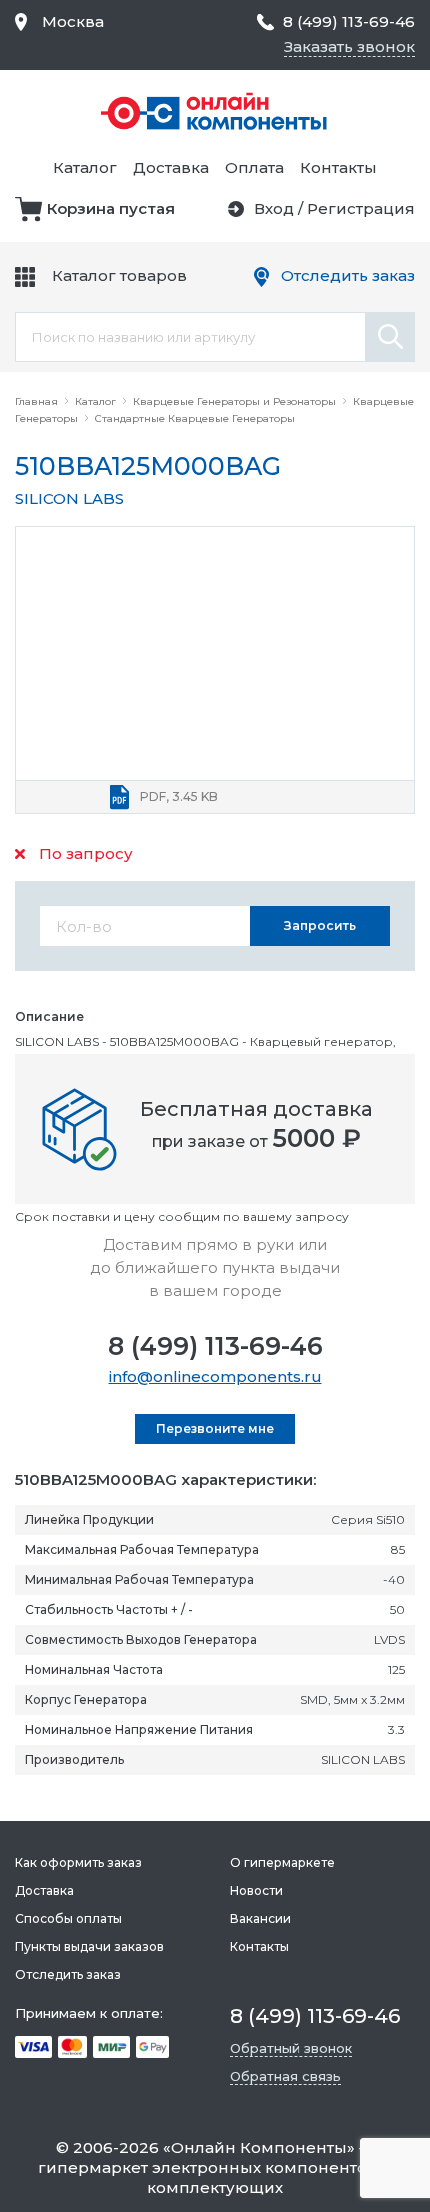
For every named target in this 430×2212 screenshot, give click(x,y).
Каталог (85, 167)
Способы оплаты (68, 1918)
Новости (256, 1890)
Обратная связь (285, 2076)
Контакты (338, 167)
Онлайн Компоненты (259, 2147)
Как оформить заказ (78, 1862)
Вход (274, 208)
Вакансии (260, 1918)
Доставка (171, 167)
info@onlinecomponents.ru (215, 1376)
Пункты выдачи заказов (89, 1946)
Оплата (254, 167)
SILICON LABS (69, 498)
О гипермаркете (282, 1862)
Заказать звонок (349, 46)
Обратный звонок (291, 2048)
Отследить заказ (348, 275)
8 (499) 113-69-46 (215, 1346)
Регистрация (361, 208)
